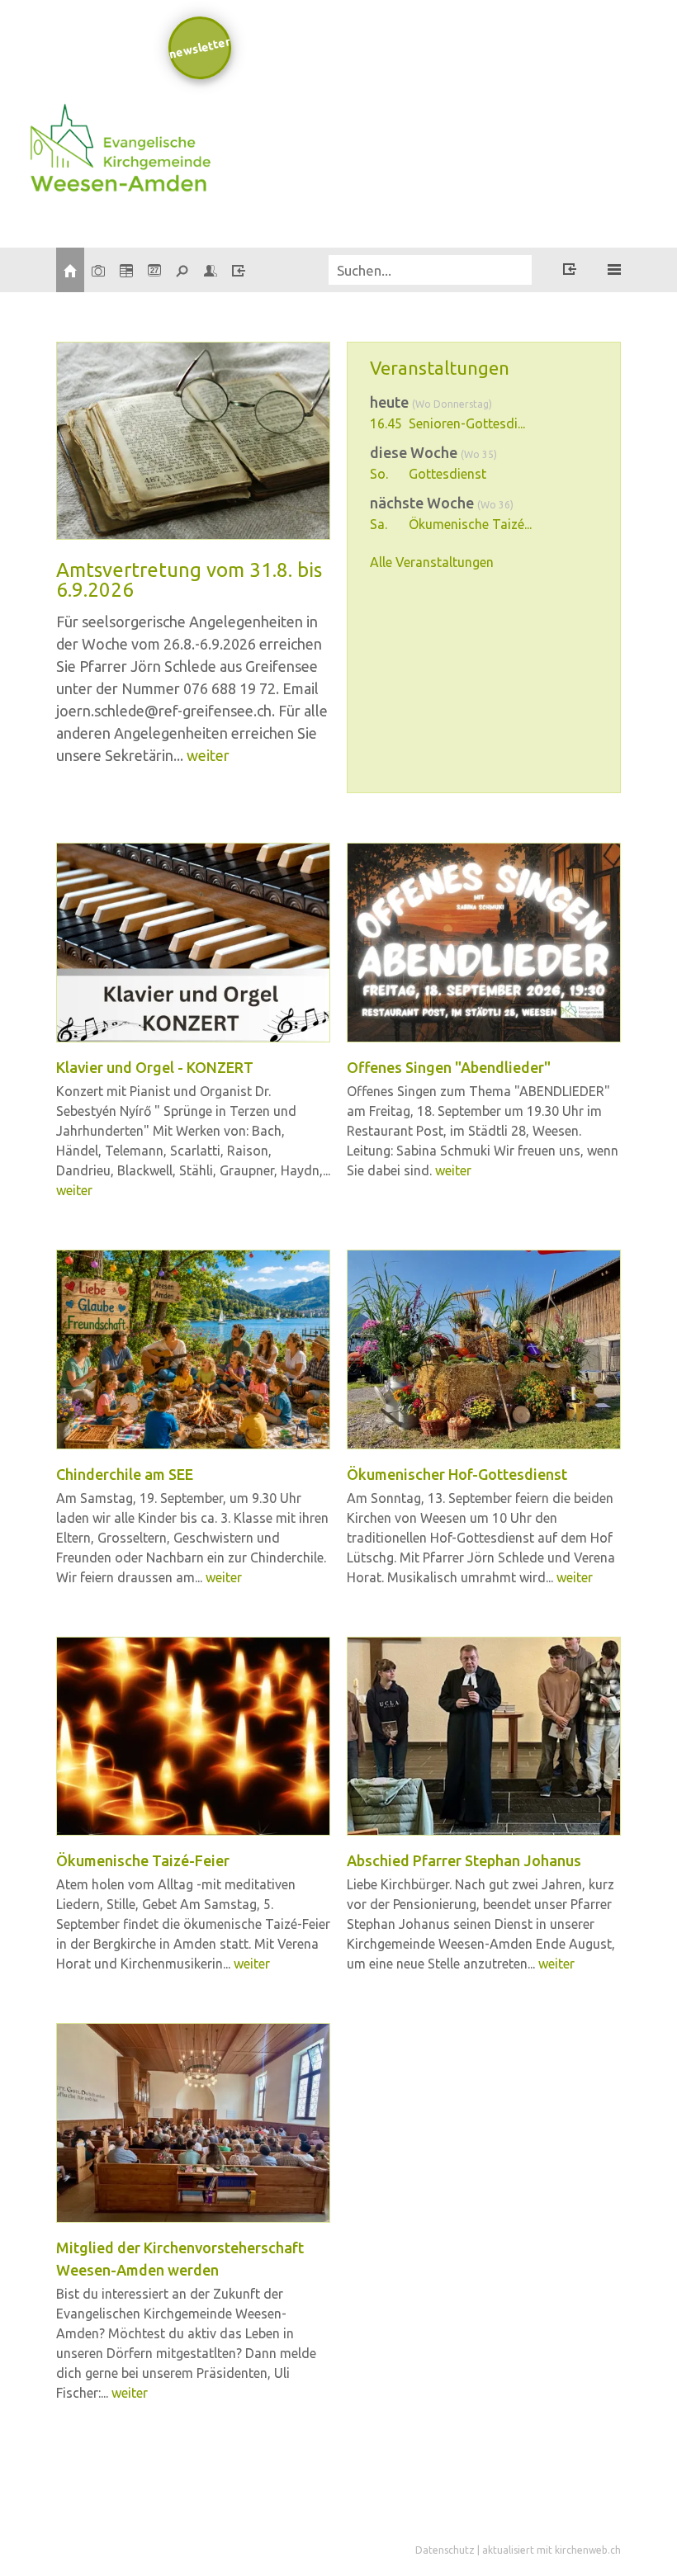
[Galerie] (98, 270)
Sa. (379, 524)
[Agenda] (126, 270)
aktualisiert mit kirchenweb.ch (552, 2550)
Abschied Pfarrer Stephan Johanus (464, 1860)
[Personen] (211, 270)
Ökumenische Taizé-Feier (143, 1860)
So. (379, 474)
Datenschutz (445, 2550)
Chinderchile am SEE (125, 1474)
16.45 (386, 423)
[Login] (239, 270)
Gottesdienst (447, 474)
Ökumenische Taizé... (470, 524)
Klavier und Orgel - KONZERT (155, 1067)
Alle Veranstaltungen (432, 562)
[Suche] (182, 270)
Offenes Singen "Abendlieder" (449, 1067)
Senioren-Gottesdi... (467, 423)
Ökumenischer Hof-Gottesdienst (457, 1474)
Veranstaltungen (440, 368)
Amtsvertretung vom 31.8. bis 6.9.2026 (189, 580)
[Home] (70, 270)
